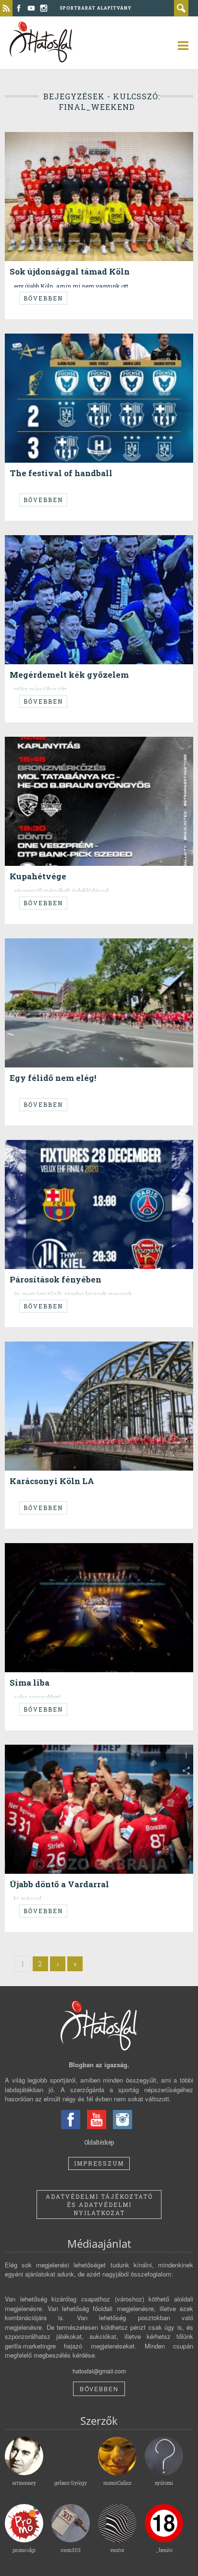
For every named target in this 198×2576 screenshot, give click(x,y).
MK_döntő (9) (142, 546)
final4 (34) (91, 1756)
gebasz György (45, 129)
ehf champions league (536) (102, 1353)
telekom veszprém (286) (139, 1554)
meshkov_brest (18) (131, 1756)
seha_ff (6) (91, 1554)
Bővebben (43, 298)
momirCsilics (43, 935)
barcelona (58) (104, 345)
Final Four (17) (160, 1353)
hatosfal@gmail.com (99, 2371)
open (179, 46)
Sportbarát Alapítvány (96, 8)
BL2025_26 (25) (105, 143)
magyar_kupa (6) (100, 748)
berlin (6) (137, 345)
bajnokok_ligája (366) (54, 143)
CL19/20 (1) (128, 1151)
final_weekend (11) (50, 546)
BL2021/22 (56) (104, 950)
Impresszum (99, 2163)
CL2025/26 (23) (147, 143)
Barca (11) (98, 1151)
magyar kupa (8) (99, 546)
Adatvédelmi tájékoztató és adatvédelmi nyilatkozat (99, 2205)
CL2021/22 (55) (145, 950)
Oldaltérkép (99, 2142)
